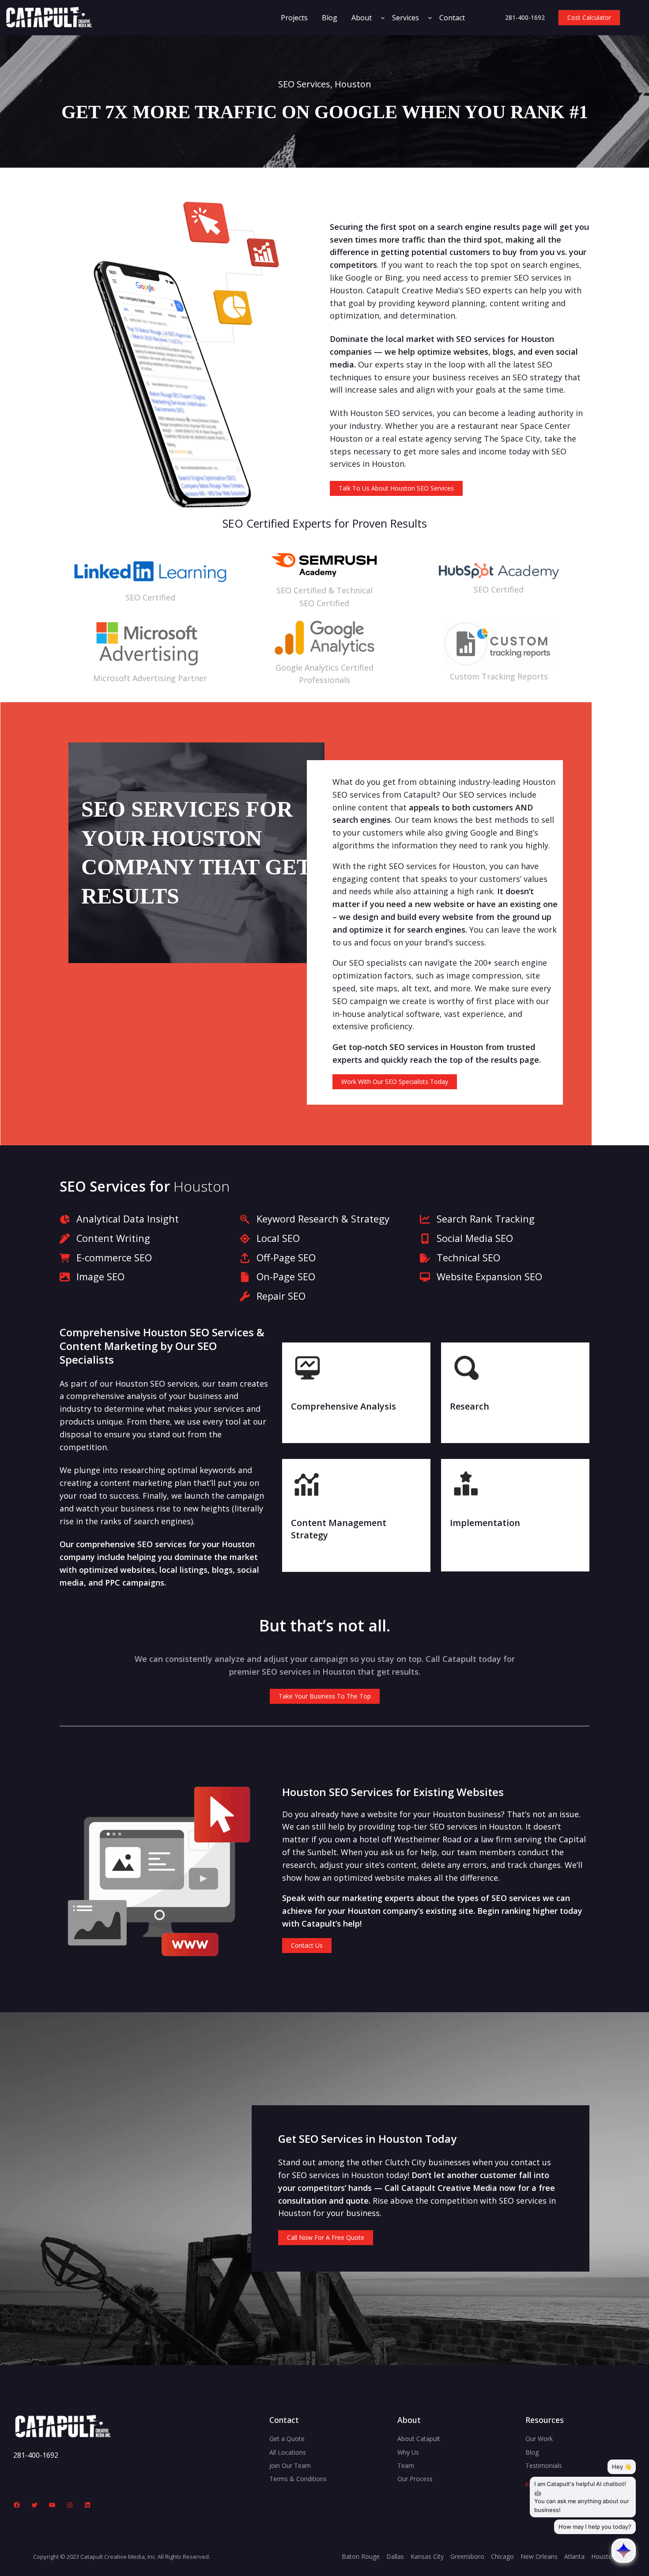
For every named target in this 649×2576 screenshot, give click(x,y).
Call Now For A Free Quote (326, 2237)
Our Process (415, 2479)
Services (406, 18)
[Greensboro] (467, 2557)
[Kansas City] (427, 2557)
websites (471, 352)
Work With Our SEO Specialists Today (395, 1082)
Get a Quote (287, 2439)
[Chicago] (502, 2557)
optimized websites (117, 1570)
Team (406, 2465)
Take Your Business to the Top (325, 1696)
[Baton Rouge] (361, 2557)
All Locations (288, 2452)
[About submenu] (383, 18)
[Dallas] (395, 2557)
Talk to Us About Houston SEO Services (396, 488)
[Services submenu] (430, 18)
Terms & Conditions (298, 2479)
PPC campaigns (135, 1582)
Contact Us (307, 1945)
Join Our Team (290, 2465)
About (362, 18)
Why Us (408, 2452)
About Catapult (419, 2439)
